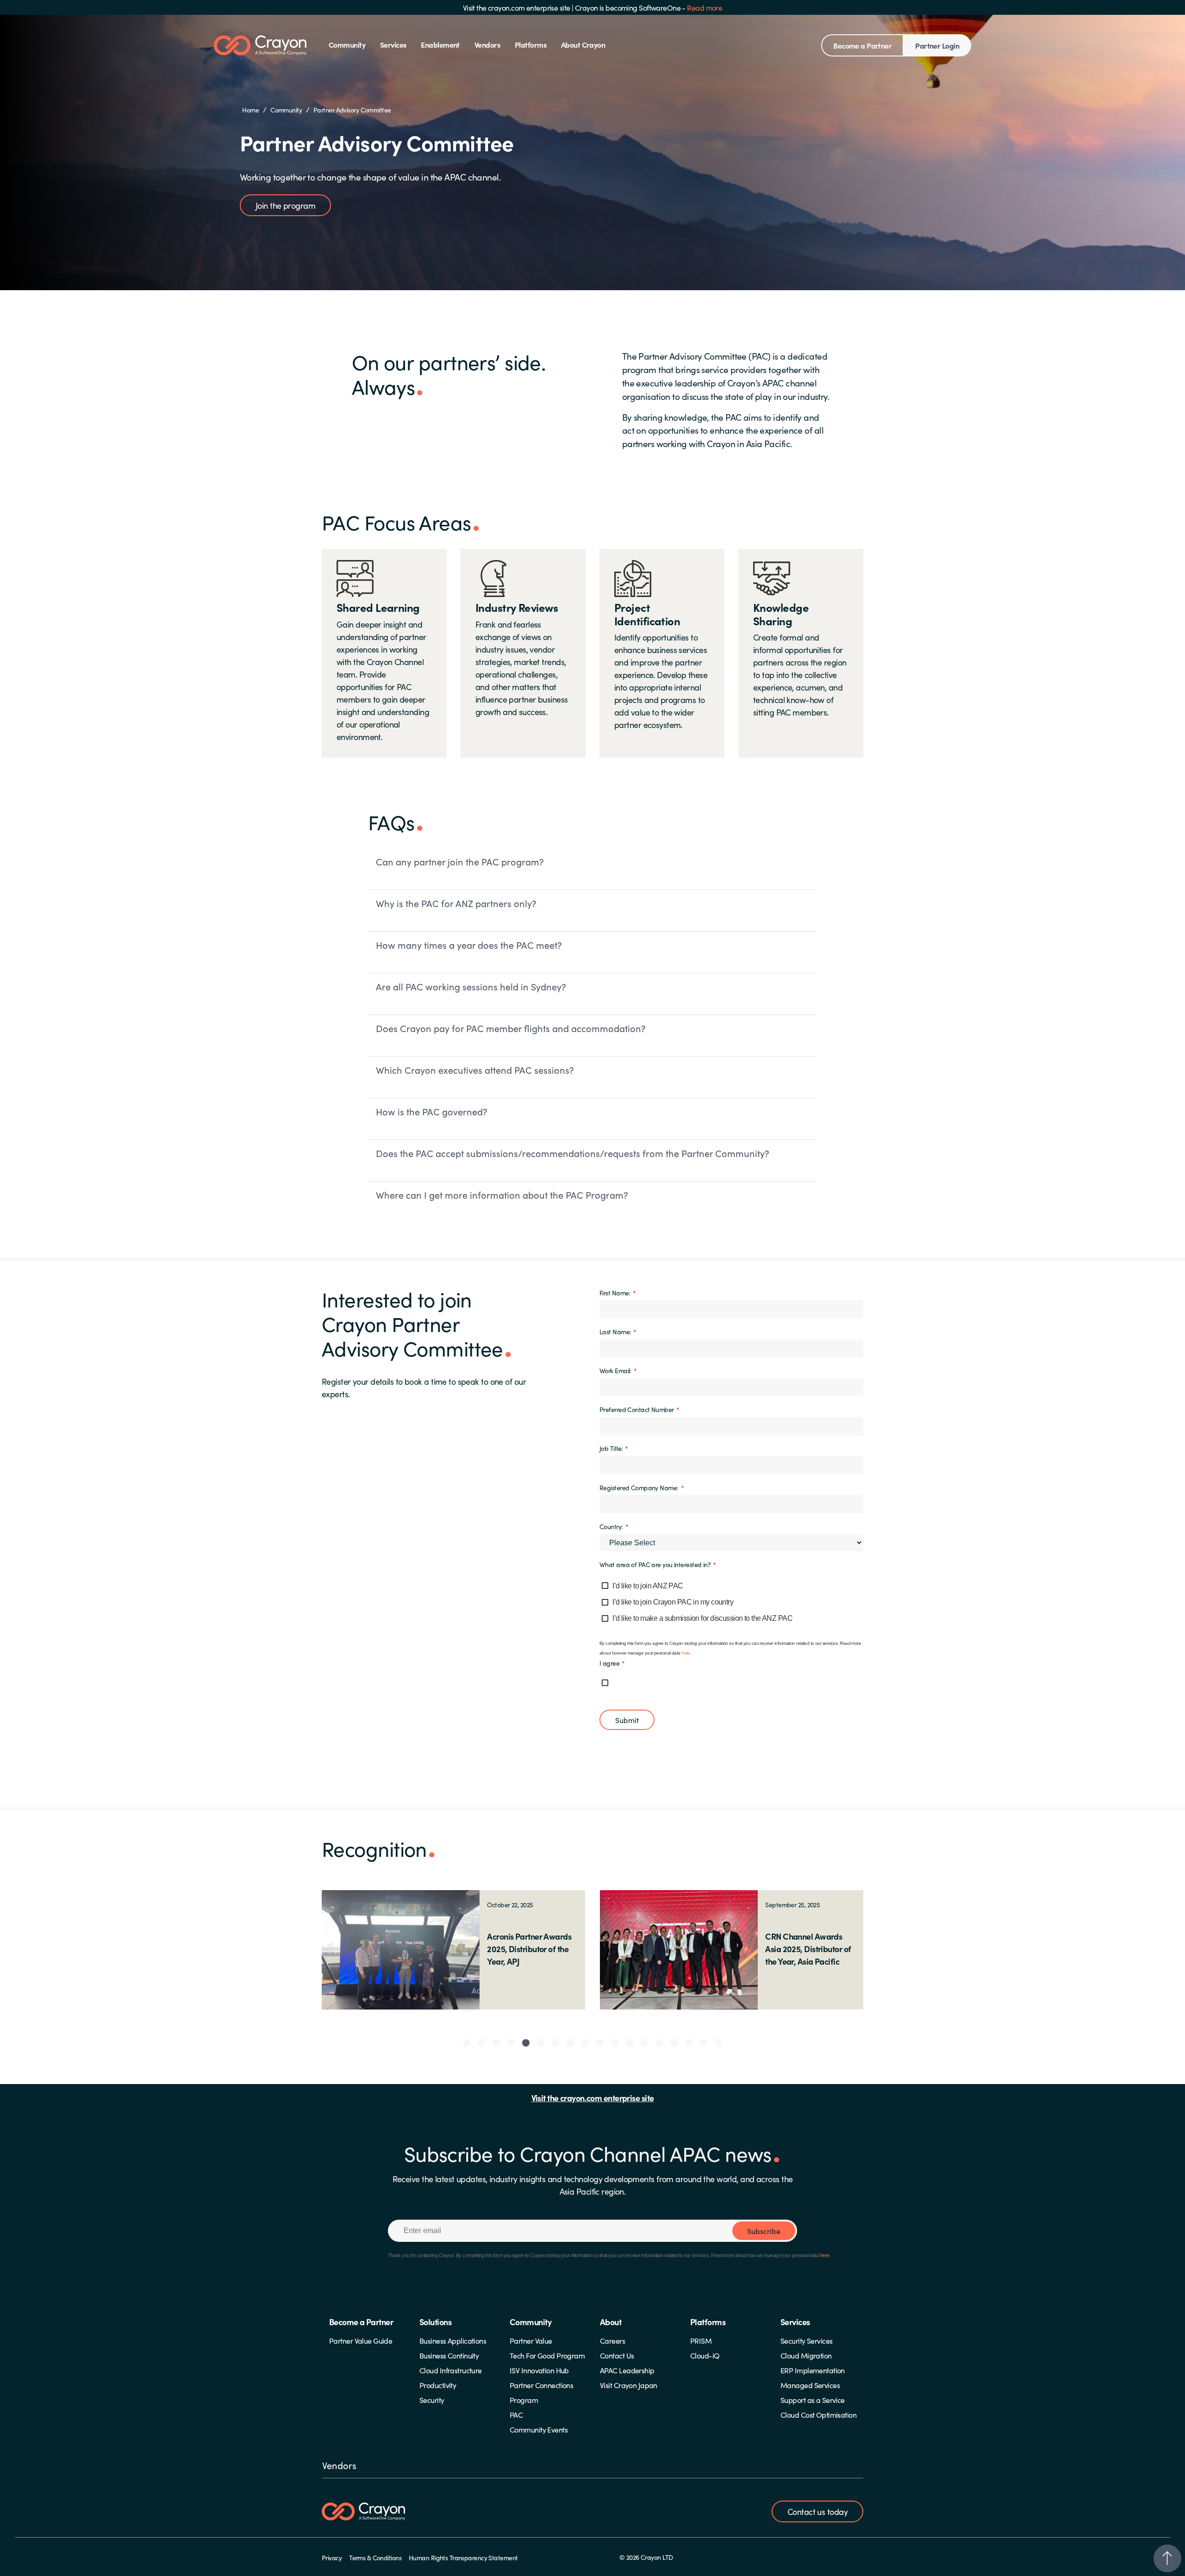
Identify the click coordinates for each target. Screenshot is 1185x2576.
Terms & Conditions (375, 2557)
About (611, 2322)
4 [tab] (511, 2043)
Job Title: (614, 1448)
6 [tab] (541, 2043)
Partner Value (531, 2340)
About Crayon (583, 44)
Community (347, 44)
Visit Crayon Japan (629, 2385)
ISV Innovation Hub (539, 2370)
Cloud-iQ (705, 2355)
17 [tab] (704, 2043)
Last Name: (618, 1331)
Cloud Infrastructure (451, 2370)
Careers (612, 2340)
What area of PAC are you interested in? (658, 1564)
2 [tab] (481, 2043)
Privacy (332, 2557)
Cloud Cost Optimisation (818, 2414)
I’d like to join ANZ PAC (648, 1586)
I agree (612, 1663)
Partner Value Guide (361, 2340)
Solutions (435, 2322)
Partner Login (937, 45)
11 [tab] (615, 2043)
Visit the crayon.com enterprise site (517, 7)
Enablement (440, 44)
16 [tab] (689, 2043)
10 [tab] (600, 2043)
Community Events (539, 2429)
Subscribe (764, 2231)
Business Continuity (449, 2355)
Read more (705, 7)
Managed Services (810, 2385)
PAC (516, 2414)
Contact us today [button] (817, 2511)
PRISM (701, 2340)
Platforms (530, 44)
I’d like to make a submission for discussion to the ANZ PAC (702, 1618)
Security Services (806, 2340)
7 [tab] (555, 2043)
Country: (614, 1526)
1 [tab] (467, 2043)
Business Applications (453, 2340)
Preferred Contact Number (639, 1409)
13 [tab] (644, 2043)
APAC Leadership (627, 2370)
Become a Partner (862, 45)
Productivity (438, 2385)
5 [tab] (526, 2043)
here (686, 1653)
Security (432, 2400)
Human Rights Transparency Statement (463, 2557)
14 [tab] (659, 2043)
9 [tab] (585, 2043)
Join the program (285, 205)
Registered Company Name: (642, 1487)
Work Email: (618, 1370)
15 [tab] (674, 2043)
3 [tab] (496, 2043)
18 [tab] (718, 2043)
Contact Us (617, 2355)
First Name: (617, 1292)
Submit (627, 1720)
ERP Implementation (813, 2370)
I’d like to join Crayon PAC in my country (673, 1602)
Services (393, 44)
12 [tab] (630, 2043)
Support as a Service (813, 2400)
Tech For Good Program (547, 2355)
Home (250, 110)
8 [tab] (570, 2043)
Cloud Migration (806, 2355)
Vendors (487, 44)
